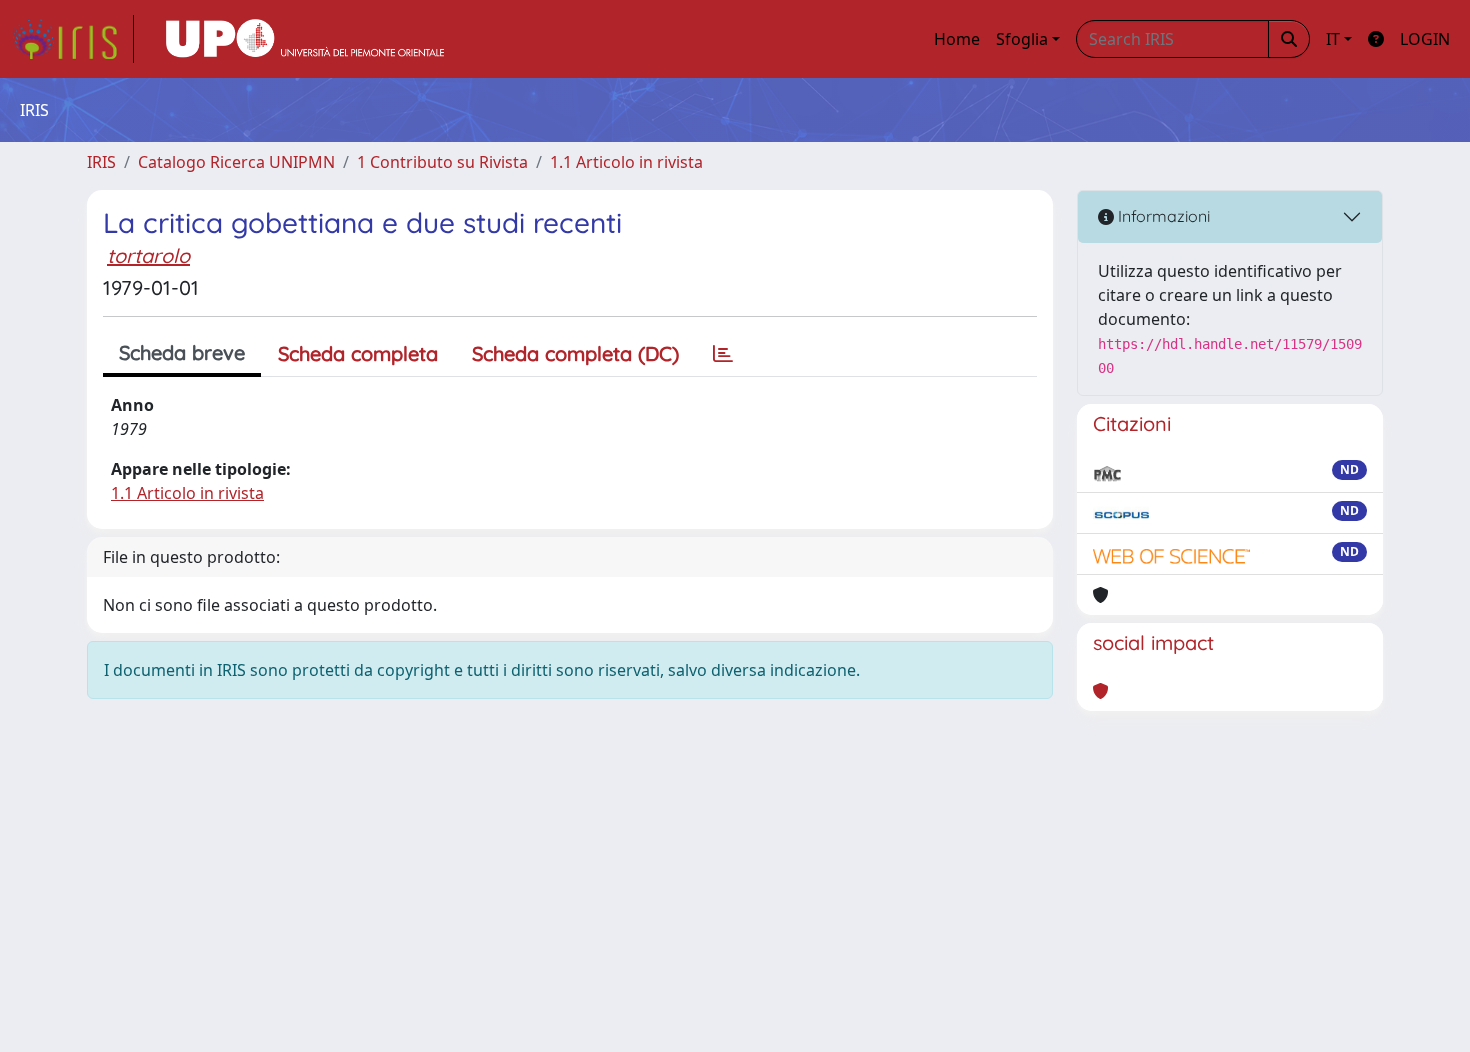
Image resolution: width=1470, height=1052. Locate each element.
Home (957, 39)
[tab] (723, 354)
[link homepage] (73, 39)
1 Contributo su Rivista (442, 162)
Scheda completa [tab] (358, 353)
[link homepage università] (305, 39)
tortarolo (148, 255)
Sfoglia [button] (1022, 39)
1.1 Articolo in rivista (626, 162)
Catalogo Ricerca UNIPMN (236, 162)
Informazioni (1162, 216)
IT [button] (1333, 39)
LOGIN (1425, 39)
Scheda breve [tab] (182, 352)
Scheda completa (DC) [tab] (575, 353)
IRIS (101, 162)
